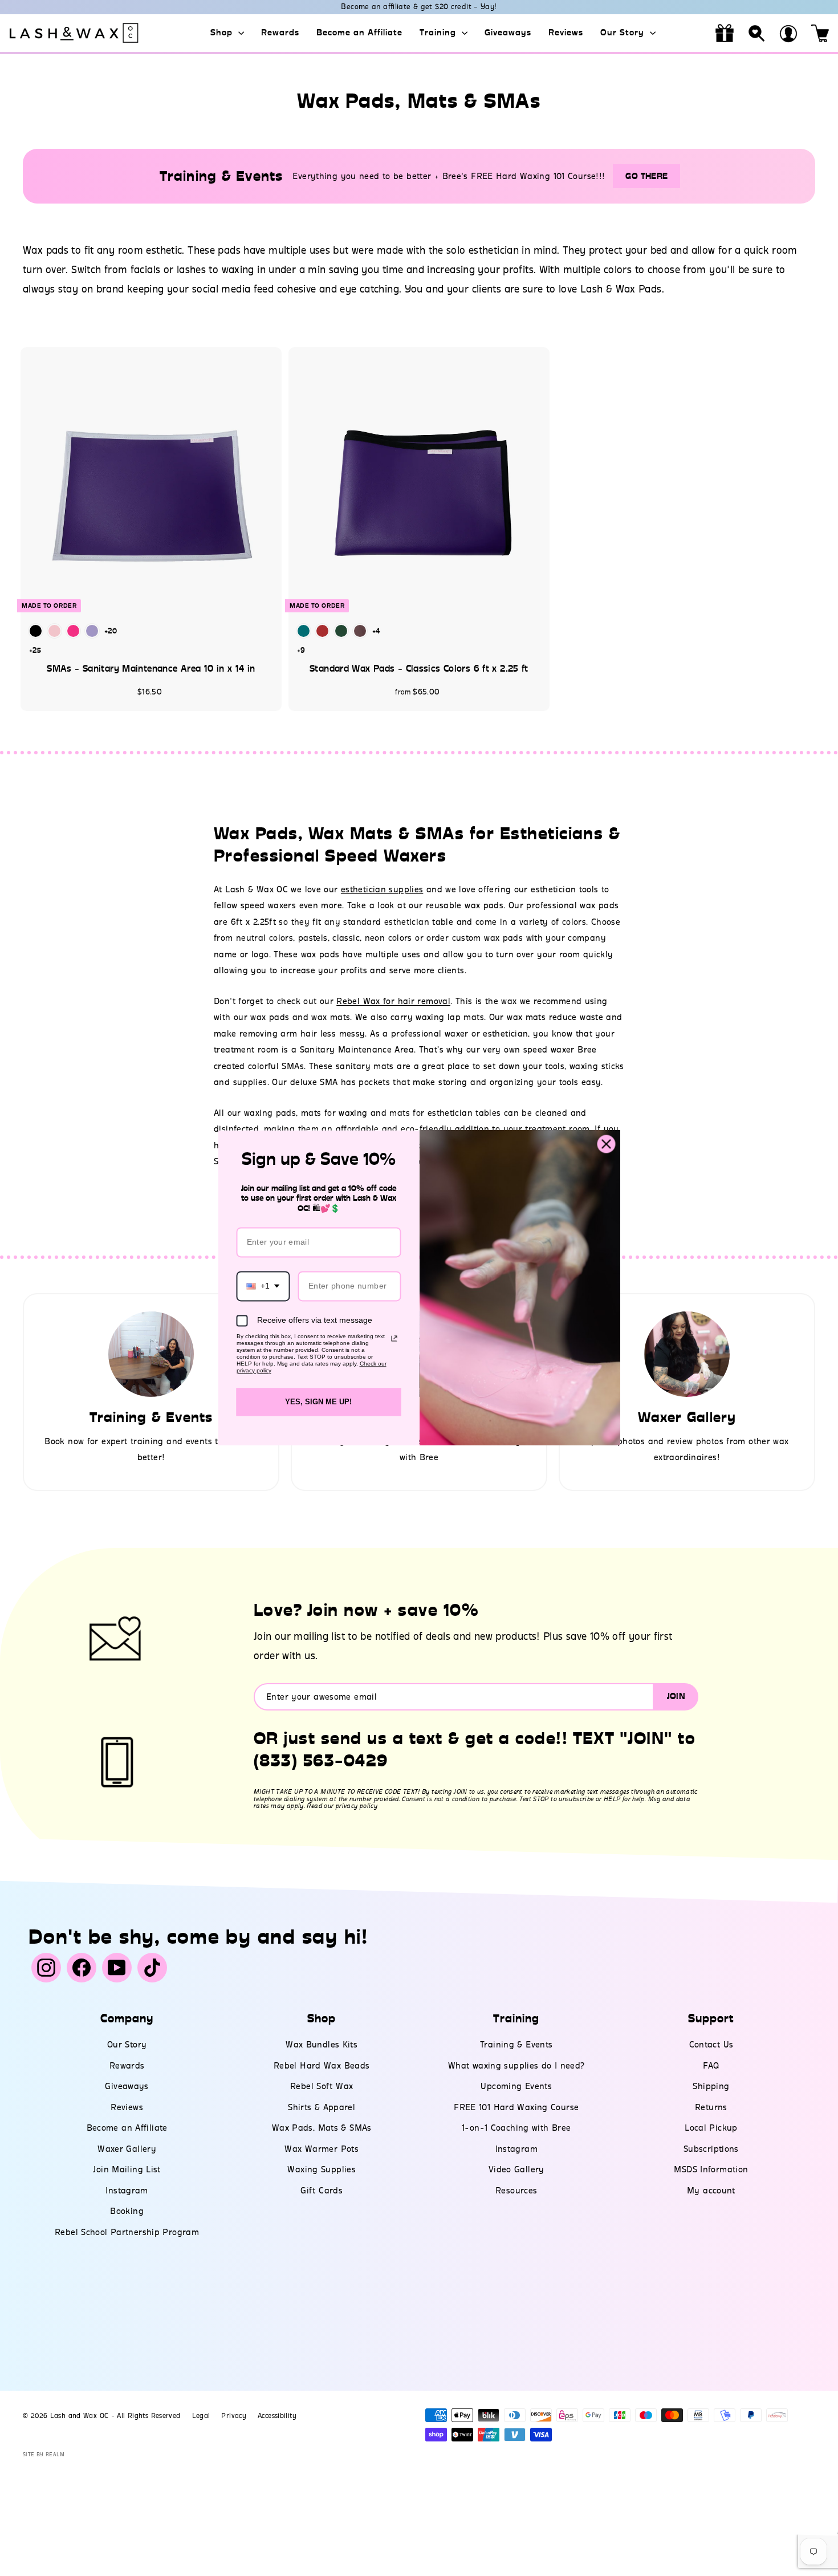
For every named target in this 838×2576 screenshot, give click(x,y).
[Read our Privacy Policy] (394, 1338)
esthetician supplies (382, 889)
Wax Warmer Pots (322, 2149)
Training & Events (516, 2045)
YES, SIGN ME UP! (318, 1402)
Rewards (280, 32)
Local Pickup (711, 2128)
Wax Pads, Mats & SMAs (322, 2128)
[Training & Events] (151, 1354)
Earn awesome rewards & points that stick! (419, 7)
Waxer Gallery (127, 2149)
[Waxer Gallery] (687, 1354)
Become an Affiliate (359, 32)
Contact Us (711, 2045)
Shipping (711, 2086)
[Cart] (820, 33)
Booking (127, 2211)
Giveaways (508, 32)
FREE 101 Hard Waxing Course (516, 2107)
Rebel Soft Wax (322, 2086)
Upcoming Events (516, 2086)
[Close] (607, 1144)
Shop (223, 32)
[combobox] (263, 1286)
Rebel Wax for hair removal (393, 1001)
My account (711, 2191)
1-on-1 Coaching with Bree (516, 2128)
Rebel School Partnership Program (127, 2232)
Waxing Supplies (322, 2169)
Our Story (624, 32)
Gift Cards (322, 2191)
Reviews (566, 32)
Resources (516, 2191)
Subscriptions (711, 2149)
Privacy (234, 2416)
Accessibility (277, 2416)
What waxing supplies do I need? (516, 2066)
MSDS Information (711, 2169)
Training (439, 32)
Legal (201, 2416)
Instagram (127, 2191)
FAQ (711, 2066)
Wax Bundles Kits (322, 2045)
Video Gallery (516, 2169)
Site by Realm (44, 2454)
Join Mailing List (127, 2169)
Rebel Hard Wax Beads (322, 2066)
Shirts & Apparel (322, 2107)
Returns (711, 2107)
